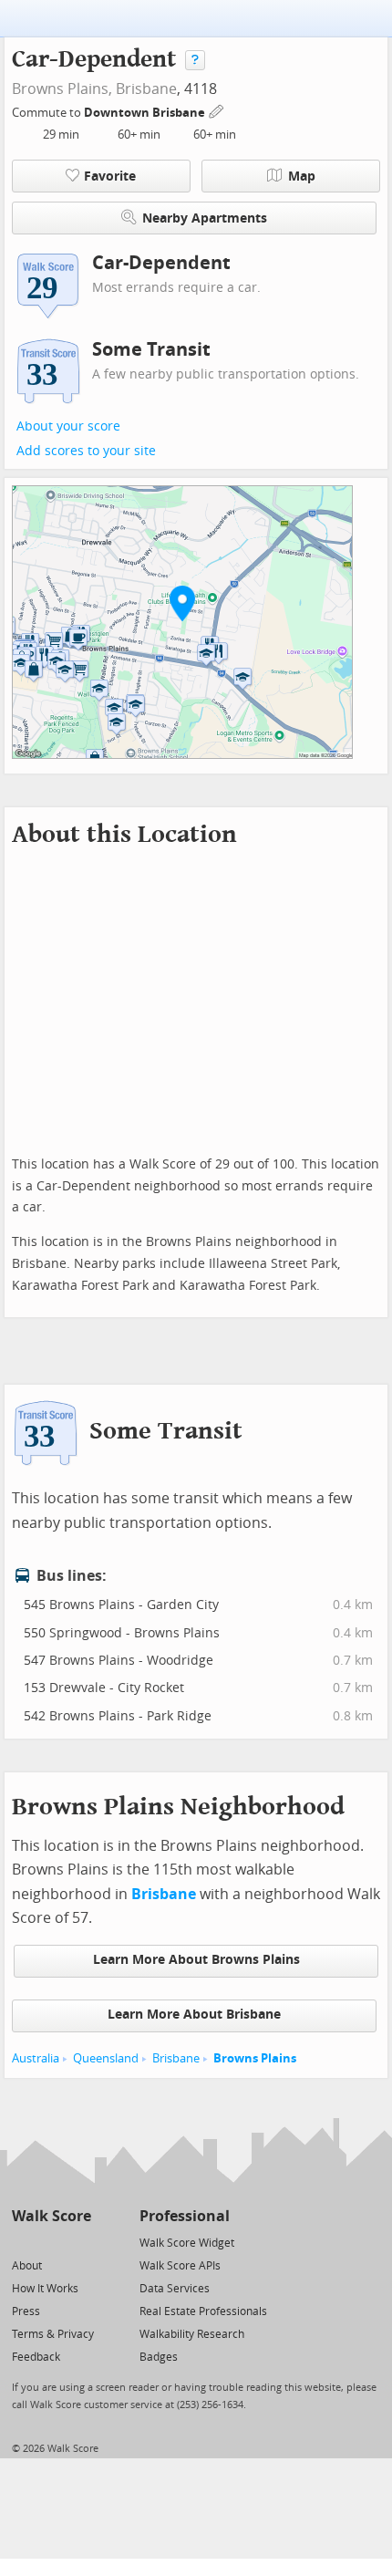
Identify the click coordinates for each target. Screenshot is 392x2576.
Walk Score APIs (180, 2266)
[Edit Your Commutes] (217, 110)
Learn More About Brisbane (194, 2015)
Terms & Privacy (53, 2334)
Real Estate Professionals (203, 2311)
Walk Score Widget (187, 2243)
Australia (36, 2058)
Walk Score (52, 2216)
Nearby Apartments (205, 218)
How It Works (45, 2289)
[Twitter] (22, 2242)
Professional (185, 2216)
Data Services (175, 2289)
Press (26, 2311)
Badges (159, 2357)
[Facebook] (51, 2242)
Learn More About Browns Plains (196, 1960)
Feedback (36, 2357)
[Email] (79, 2242)
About (27, 2266)
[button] (182, 603)
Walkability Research (192, 2334)
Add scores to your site (86, 451)
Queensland (106, 2058)
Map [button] (302, 177)
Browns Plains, (62, 89)
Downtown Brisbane (146, 113)
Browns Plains (255, 2058)
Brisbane (146, 89)
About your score (68, 426)
